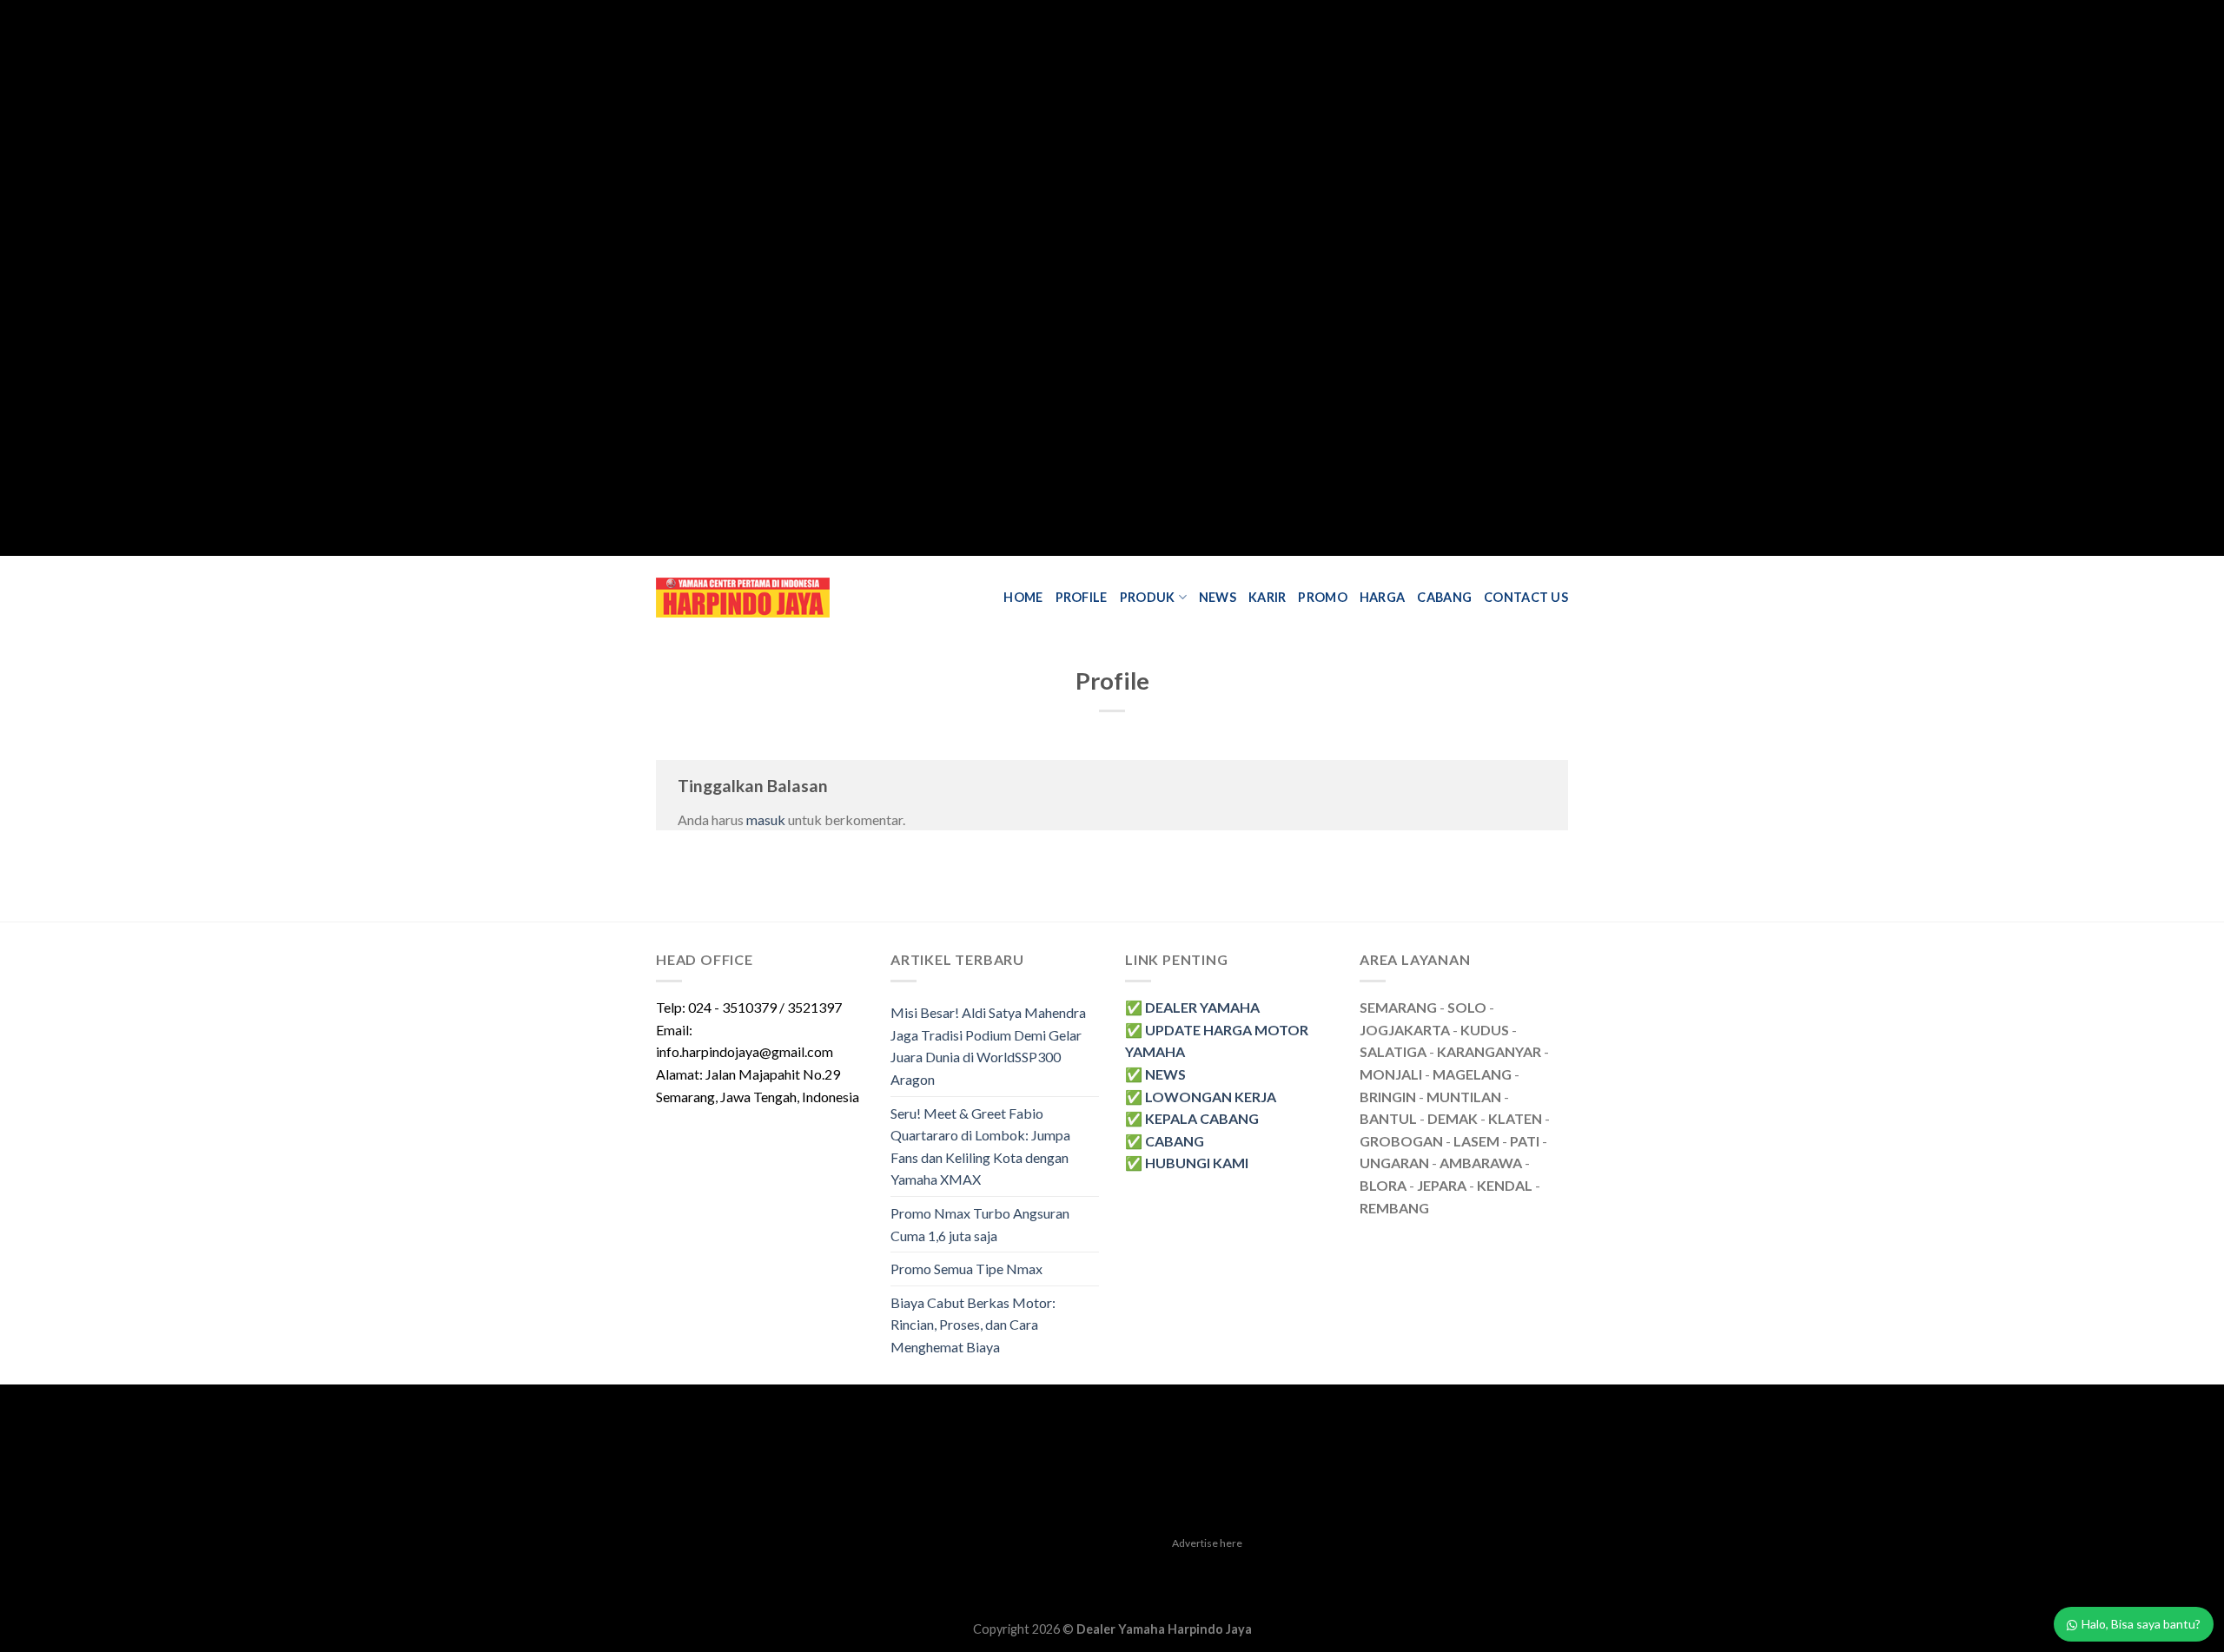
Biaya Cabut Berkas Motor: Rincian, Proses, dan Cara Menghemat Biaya (973, 1325)
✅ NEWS (1155, 1074)
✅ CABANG (1165, 1141)
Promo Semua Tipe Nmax (966, 1269)
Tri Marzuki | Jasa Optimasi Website (1390, 1569)
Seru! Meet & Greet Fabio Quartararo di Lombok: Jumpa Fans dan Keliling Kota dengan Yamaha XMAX (980, 1146)
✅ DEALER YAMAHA (1192, 1007)
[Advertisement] (521, 278)
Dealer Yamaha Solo (1183, 1589)
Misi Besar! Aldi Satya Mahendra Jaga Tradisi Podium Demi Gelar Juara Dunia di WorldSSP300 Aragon (988, 1046)
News (1218, 597)
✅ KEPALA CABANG (1192, 1118)
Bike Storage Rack (1076, 1589)
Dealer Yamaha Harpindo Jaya (1164, 1629)
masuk (766, 819)
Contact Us (1526, 597)
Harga (1382, 597)
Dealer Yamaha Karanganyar (736, 1569)
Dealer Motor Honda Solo (894, 1569)
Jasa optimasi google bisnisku (1056, 1569)
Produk (1148, 597)
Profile (1082, 597)
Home (1023, 597)
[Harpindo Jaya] (743, 597)
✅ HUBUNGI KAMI (1187, 1163)
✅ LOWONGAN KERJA (1201, 1097)
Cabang (1444, 597)
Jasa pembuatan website (1214, 1569)
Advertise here (1207, 1543)
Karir (1267, 597)
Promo (1322, 597)
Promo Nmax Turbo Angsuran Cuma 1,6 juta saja (980, 1224)
